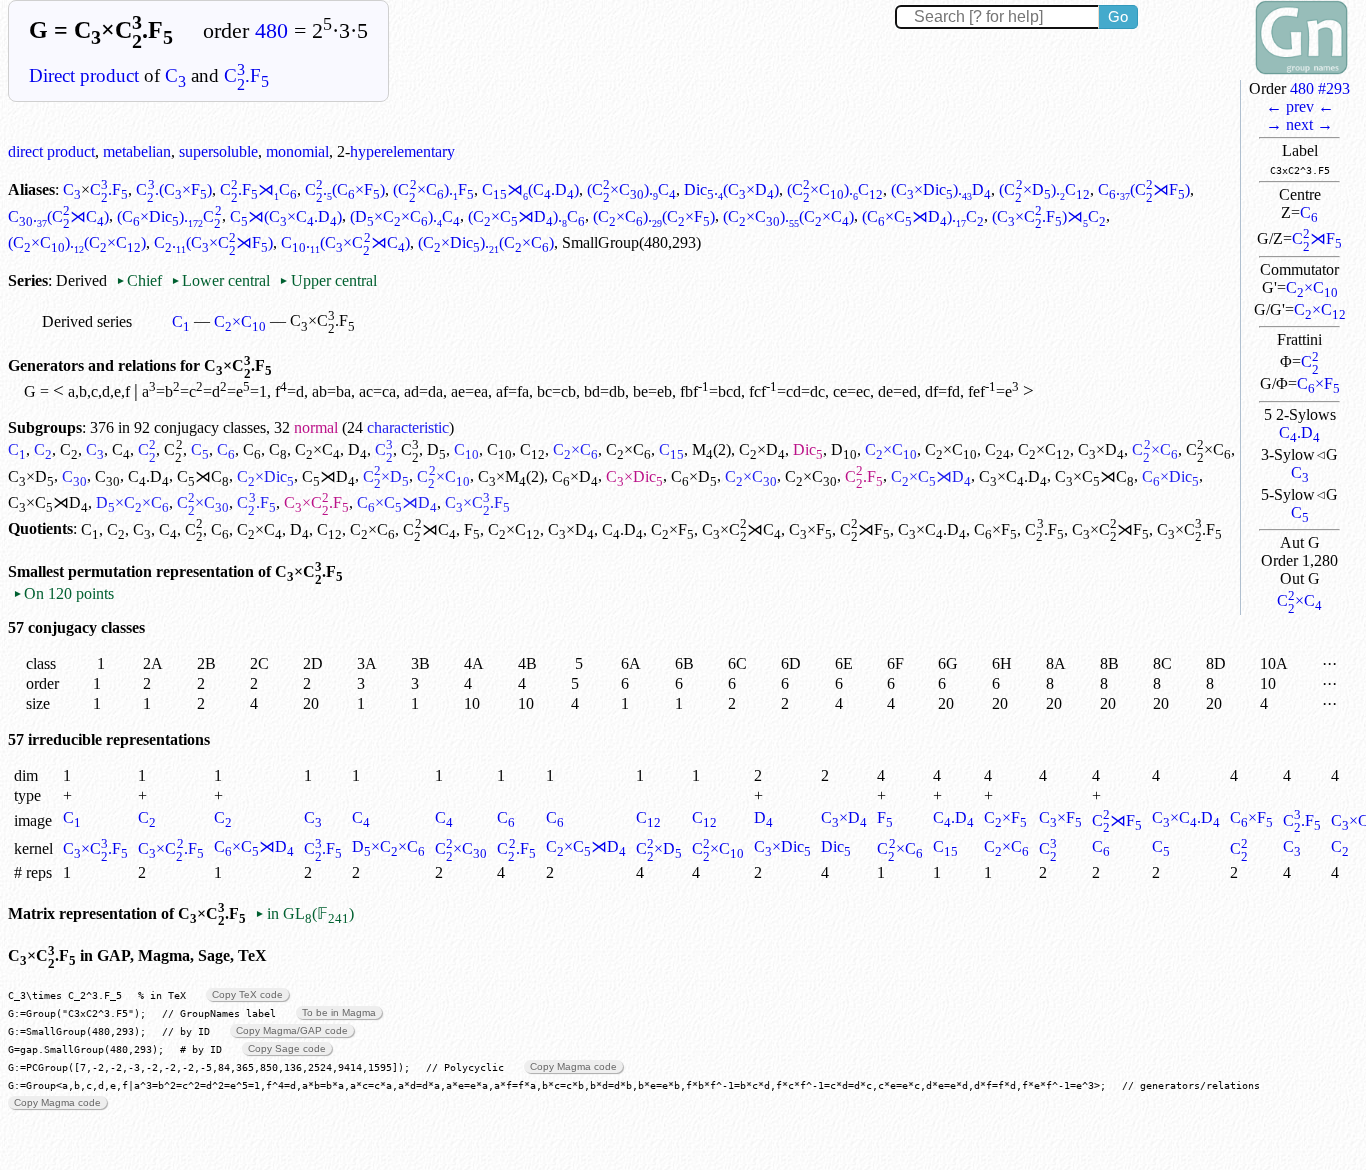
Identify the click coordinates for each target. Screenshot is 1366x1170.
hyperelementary (402, 151)
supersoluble (218, 151)
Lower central (220, 280)
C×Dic (265, 476)
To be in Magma (339, 1012)
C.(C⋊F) (1144, 189)
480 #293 (1320, 88)
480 (271, 31)
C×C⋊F (1110, 529)
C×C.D (1013, 476)
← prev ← (1300, 106)
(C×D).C (1044, 189)
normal (316, 427)
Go (1118, 16)
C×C (1312, 287)
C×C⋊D (931, 476)
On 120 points (63, 593)
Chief (141, 280)
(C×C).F (433, 189)
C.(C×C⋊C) (345, 242)
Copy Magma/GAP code (292, 1030)
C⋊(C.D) (530, 189)
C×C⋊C (1094, 476)
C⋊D (328, 476)
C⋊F (1317, 238)
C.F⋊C (258, 189)
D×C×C (132, 502)
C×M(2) (511, 476)
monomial (297, 151)
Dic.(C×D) (731, 189)
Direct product (84, 75)
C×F (1318, 383)
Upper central (327, 280)
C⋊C (203, 476)
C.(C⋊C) (58, 216)
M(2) (711, 449)
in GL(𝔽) (304, 913)
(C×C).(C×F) (654, 216)
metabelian (137, 151)
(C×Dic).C (169, 216)
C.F (246, 75)
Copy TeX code (247, 994)
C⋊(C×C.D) (286, 216)
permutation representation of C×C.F (205, 571)
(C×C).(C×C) (788, 216)
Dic (808, 449)
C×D (762, 449)
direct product (51, 151)
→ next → (1299, 124)
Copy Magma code (573, 1066)
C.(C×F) (173, 189)
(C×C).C (631, 189)
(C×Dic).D (941, 189)
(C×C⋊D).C (526, 216)
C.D (1299, 432)
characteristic (408, 427)
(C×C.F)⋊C (1049, 216)
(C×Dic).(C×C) (486, 242)
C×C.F (316, 502)
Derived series (87, 321)
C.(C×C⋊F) (213, 242)
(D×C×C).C (405, 216)
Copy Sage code (287, 1048)
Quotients (40, 529)
